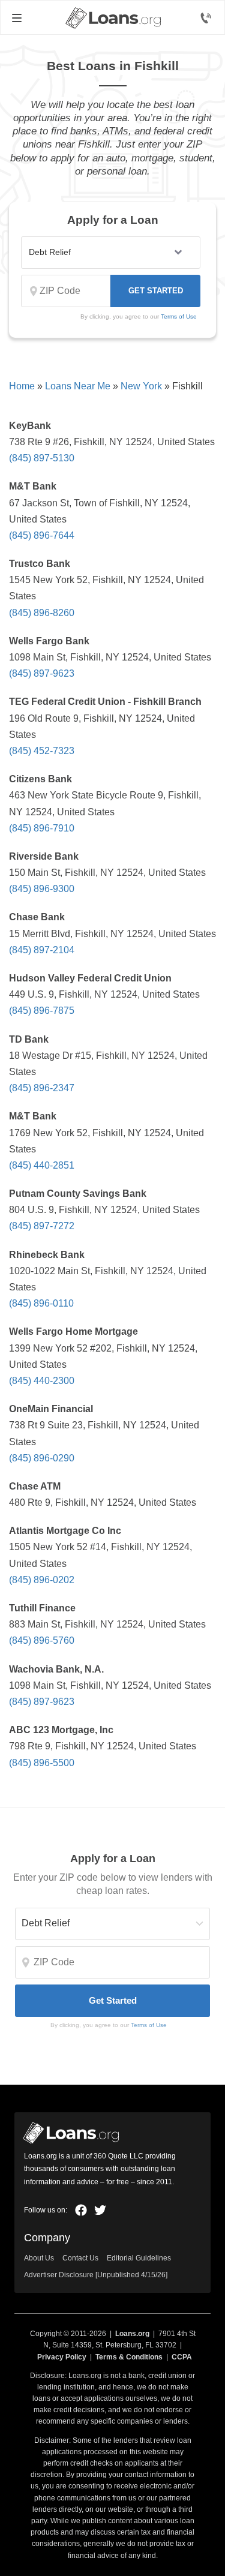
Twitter (100, 2210)
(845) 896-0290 (42, 1458)
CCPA (182, 2357)
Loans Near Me (78, 386)
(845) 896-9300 (42, 889)
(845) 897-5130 (42, 458)
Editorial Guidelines (139, 2258)
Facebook (81, 2210)
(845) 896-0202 (42, 1580)
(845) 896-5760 (42, 1640)
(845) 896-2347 (42, 1088)
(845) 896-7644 (42, 535)
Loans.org (132, 2334)
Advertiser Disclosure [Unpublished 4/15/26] (96, 2275)
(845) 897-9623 (42, 673)
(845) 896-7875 (42, 1011)
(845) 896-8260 (42, 613)
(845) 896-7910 (42, 828)
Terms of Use (179, 316)
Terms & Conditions (129, 2357)
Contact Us (80, 2258)
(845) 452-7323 (42, 751)
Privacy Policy (62, 2357)
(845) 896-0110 (41, 1303)
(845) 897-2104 (42, 950)
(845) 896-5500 (42, 1763)
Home (22, 386)
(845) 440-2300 (42, 1381)
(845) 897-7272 (42, 1226)
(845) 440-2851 (42, 1165)
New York (141, 386)
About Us (39, 2258)
